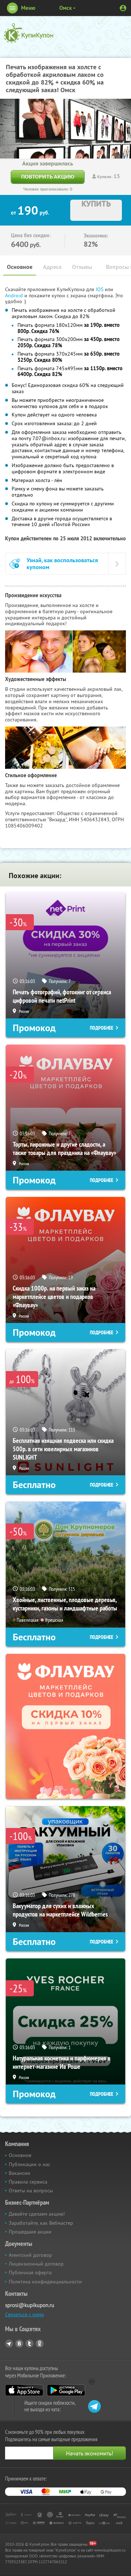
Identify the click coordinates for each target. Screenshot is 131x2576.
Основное (20, 267)
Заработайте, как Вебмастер (41, 2223)
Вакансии (19, 2173)
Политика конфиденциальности (45, 2282)
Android (15, 295)
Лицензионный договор (36, 2264)
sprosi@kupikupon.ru (30, 2305)
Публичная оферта (30, 2272)
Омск (65, 8)
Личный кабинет (123, 8)
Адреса (52, 267)
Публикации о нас (29, 2164)
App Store (24, 2390)
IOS (100, 289)
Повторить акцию (48, 177)
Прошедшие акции (30, 2232)
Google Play (66, 2390)
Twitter (29, 2344)
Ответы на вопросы (31, 2191)
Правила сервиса (28, 2182)
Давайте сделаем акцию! (37, 2214)
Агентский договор (30, 2255)
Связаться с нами (25, 2314)
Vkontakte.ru (19, 2344)
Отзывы (82, 267)
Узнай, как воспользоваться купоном (62, 564)
